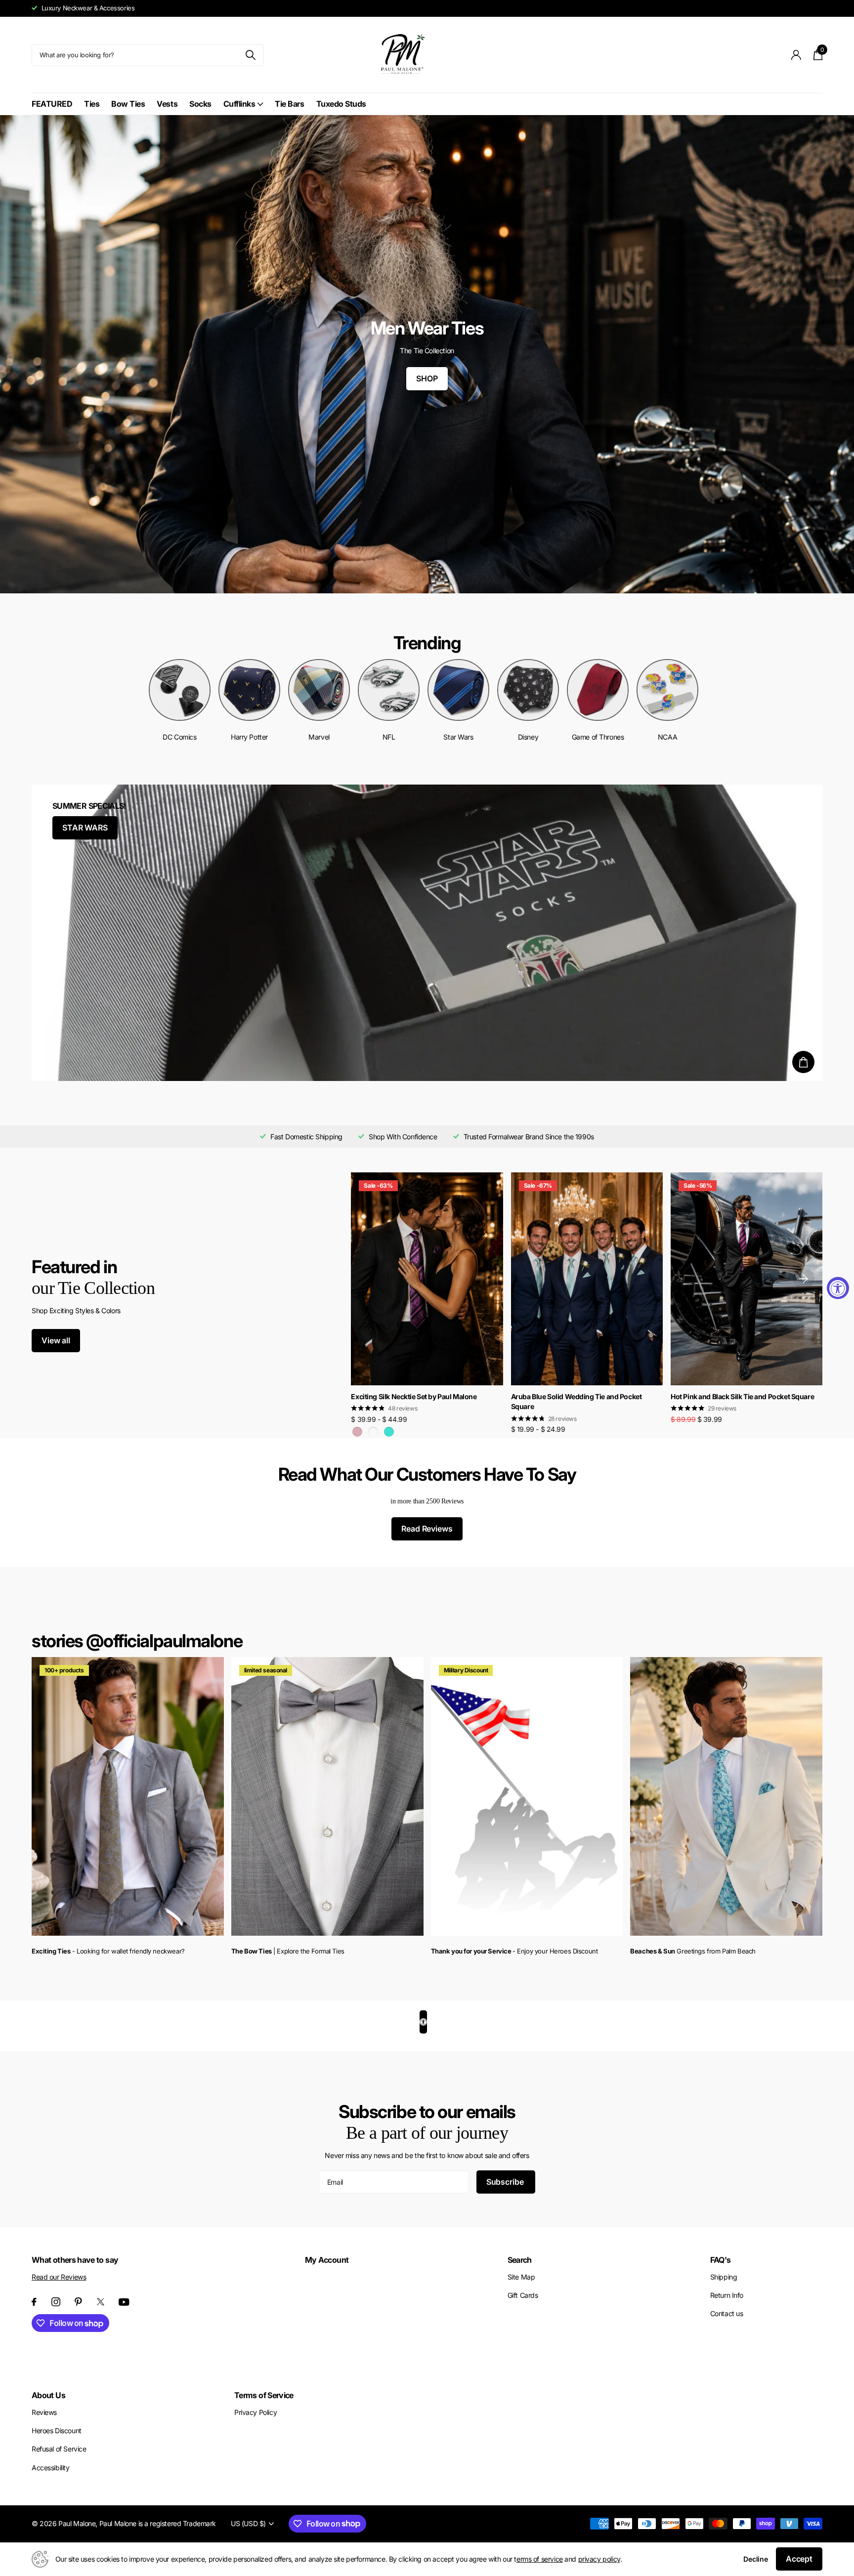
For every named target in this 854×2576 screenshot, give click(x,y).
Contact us (727, 2313)
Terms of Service (264, 2395)
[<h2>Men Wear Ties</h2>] (427, 354)
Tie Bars (289, 104)
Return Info (727, 2295)
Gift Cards (523, 2295)
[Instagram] (56, 2302)
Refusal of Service (59, 2449)
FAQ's (721, 2260)
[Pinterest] (78, 2302)
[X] (101, 2302)
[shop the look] (803, 1062)
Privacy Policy (256, 2412)
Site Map (521, 2277)
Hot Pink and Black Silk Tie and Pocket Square (742, 1396)
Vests (167, 104)
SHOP (427, 378)
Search (520, 2260)
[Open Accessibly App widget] (423, 2022)
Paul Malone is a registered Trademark (158, 2523)
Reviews (44, 2412)
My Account (327, 2260)
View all (56, 1340)
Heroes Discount (57, 2431)
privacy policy (599, 2559)
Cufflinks (239, 104)
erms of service (540, 2559)
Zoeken (250, 55)
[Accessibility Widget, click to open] (838, 1288)
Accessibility (51, 2468)
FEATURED (52, 104)
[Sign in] (796, 55)
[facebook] (34, 2302)
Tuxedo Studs (341, 104)
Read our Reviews (59, 2277)
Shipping (724, 2277)
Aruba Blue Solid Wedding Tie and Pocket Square (576, 1402)
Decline (756, 2559)
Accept (799, 2559)
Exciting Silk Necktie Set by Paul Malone (414, 1396)
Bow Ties (128, 104)
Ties (92, 104)
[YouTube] (124, 2302)
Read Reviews (427, 1529)
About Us (48, 2395)
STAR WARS (85, 828)
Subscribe (506, 2182)
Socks (200, 104)
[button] (804, 1279)
